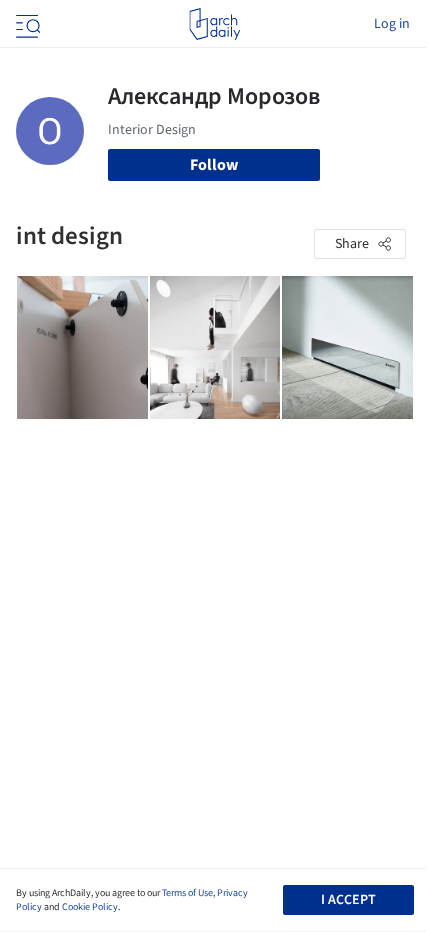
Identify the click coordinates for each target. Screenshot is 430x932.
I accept (348, 900)
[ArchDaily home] (214, 24)
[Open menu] (26, 24)
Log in (392, 24)
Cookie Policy (90, 907)
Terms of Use (187, 893)
